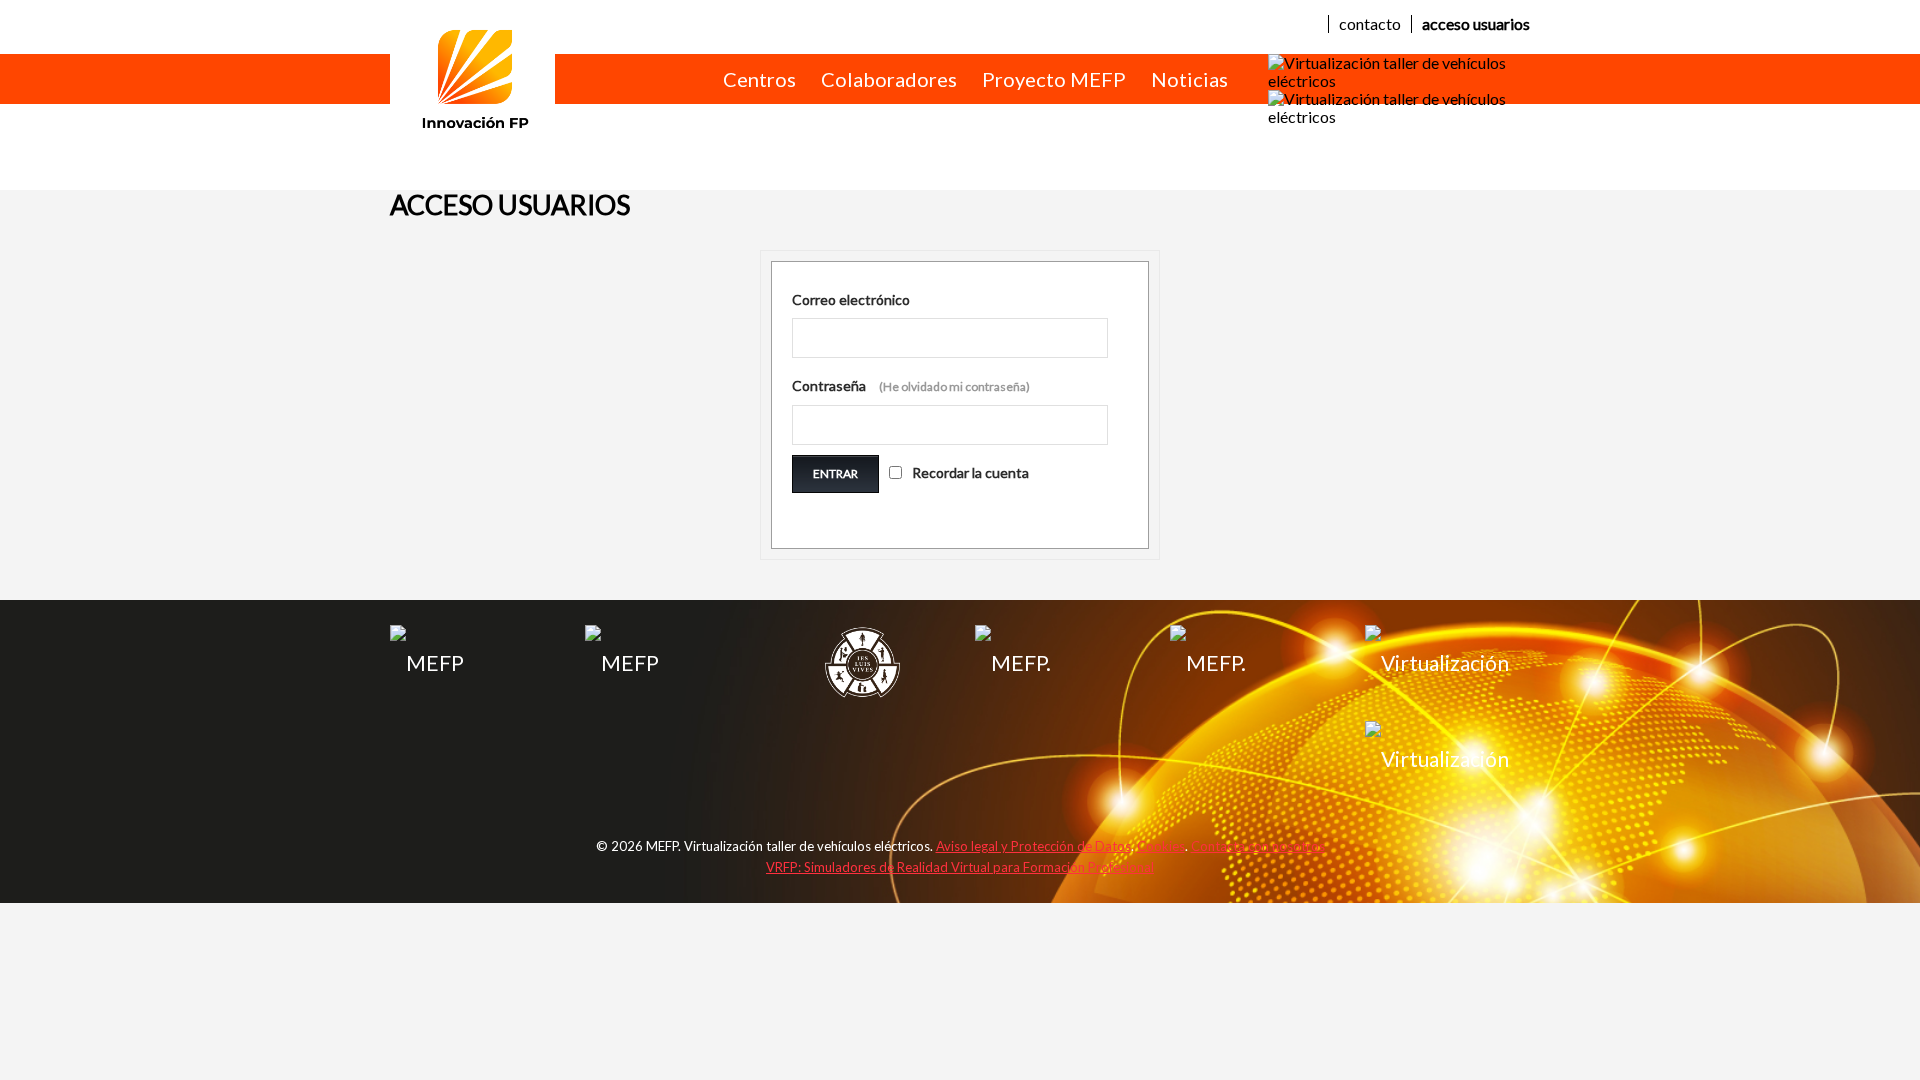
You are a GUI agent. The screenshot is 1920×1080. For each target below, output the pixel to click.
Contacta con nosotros (1258, 846)
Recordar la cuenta (970, 472)
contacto (1370, 23)
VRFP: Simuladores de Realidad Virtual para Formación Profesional (960, 867)
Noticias (1189, 79)
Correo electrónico (851, 299)
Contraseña (911, 385)
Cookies (1161, 846)
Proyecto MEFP (1054, 79)
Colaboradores (889, 79)
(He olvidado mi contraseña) (954, 386)
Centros (759, 79)
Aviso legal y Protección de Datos (1033, 846)
